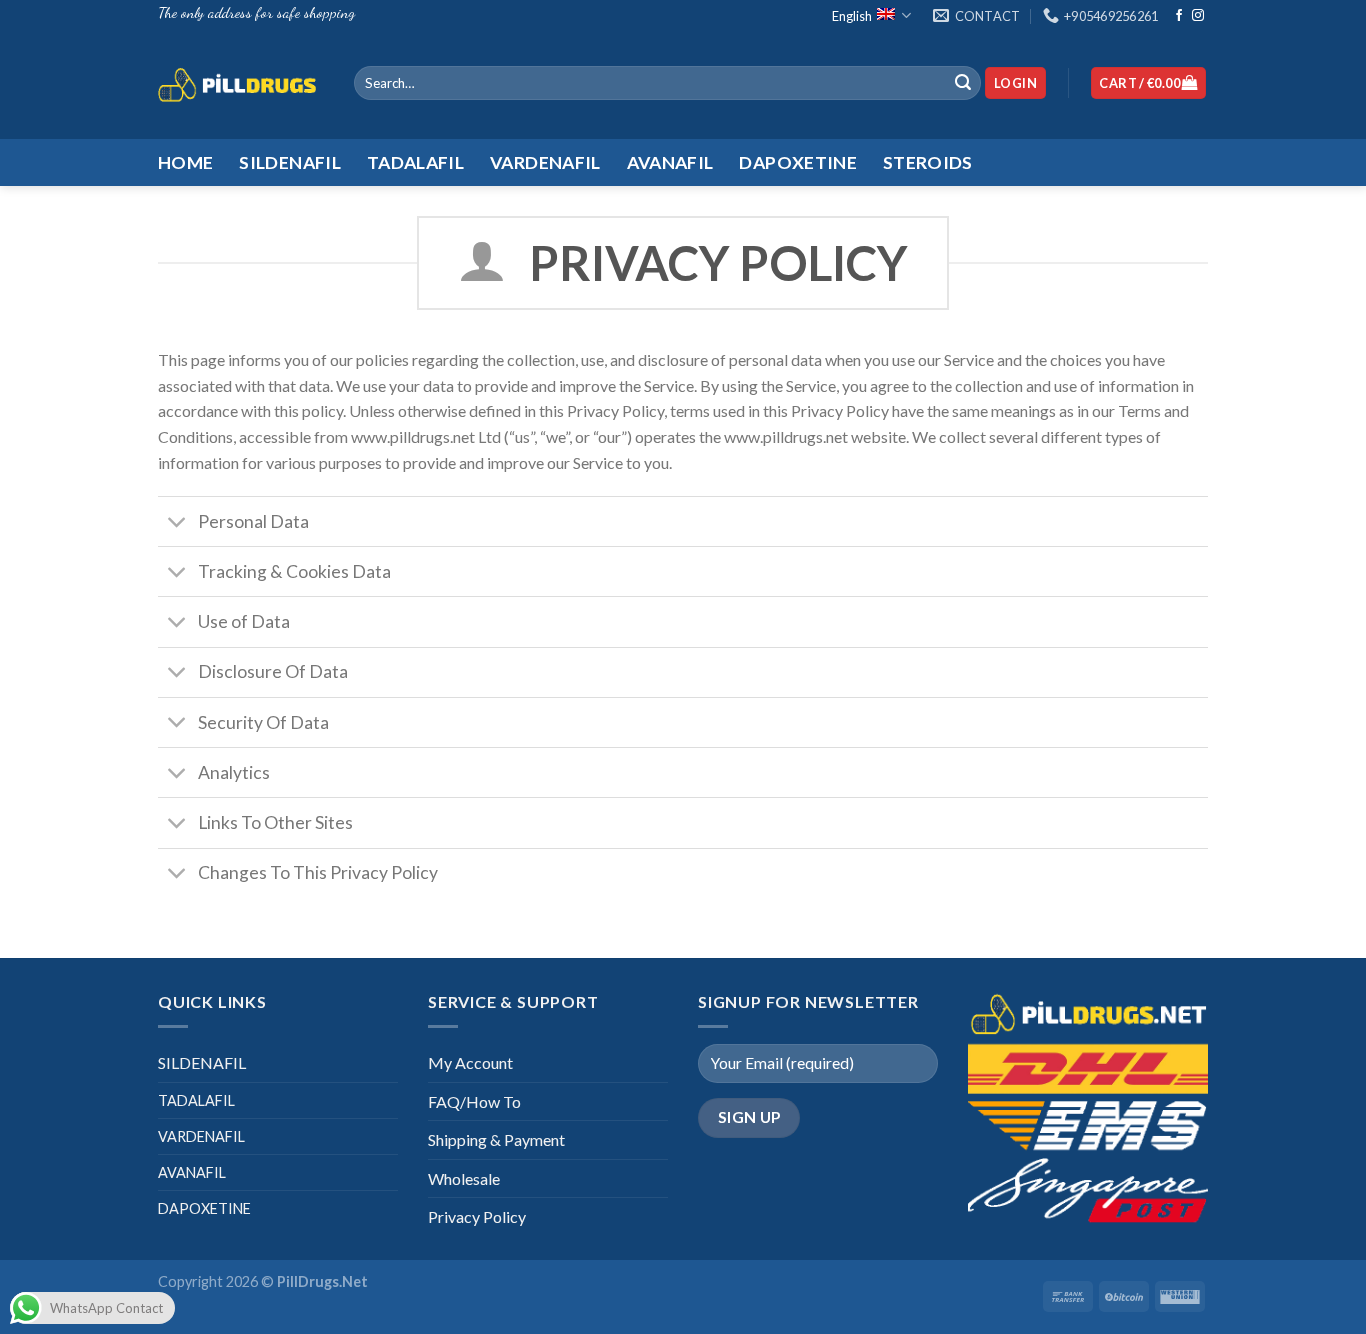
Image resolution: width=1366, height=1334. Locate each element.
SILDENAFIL (202, 1062)
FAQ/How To (474, 1101)
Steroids (928, 162)
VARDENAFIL (201, 1136)
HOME (185, 162)
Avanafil (670, 162)
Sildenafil (290, 162)
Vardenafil (545, 162)
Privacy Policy (477, 1216)
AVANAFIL (192, 1172)
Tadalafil (415, 162)
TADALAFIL (196, 1100)
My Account (470, 1062)
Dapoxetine (798, 162)
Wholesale (464, 1178)
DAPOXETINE (204, 1208)
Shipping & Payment (496, 1139)
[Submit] (963, 83)
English (852, 16)
